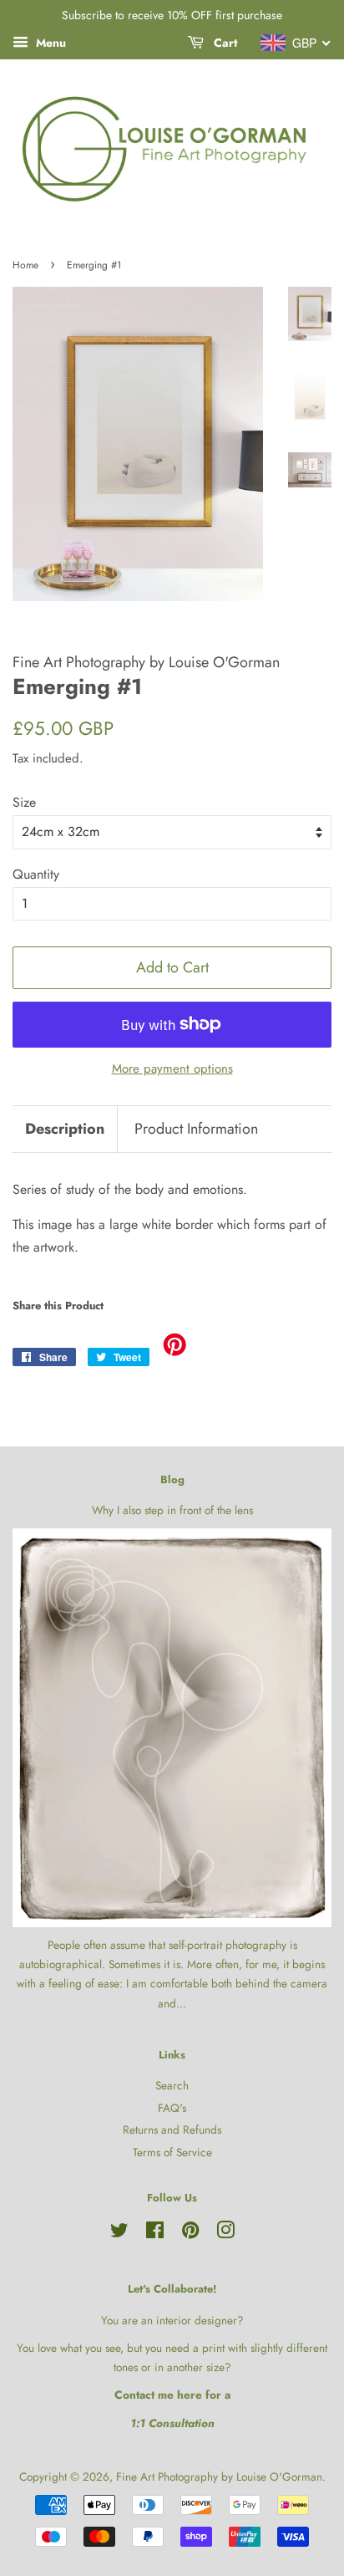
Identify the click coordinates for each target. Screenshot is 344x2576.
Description (65, 1129)
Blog (172, 1479)
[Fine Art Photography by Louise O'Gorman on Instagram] (225, 2233)
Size (24, 802)
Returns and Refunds (172, 2130)
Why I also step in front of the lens (172, 1510)
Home (25, 265)
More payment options (172, 1069)
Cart (224, 43)
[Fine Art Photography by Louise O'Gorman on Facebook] (155, 2233)
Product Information (196, 1129)
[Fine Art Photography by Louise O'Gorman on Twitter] (119, 2233)
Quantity (36, 874)
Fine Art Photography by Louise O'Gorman (219, 2477)
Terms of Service (172, 2152)
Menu (49, 43)
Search (172, 2085)
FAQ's (172, 2108)
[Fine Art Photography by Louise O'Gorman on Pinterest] (190, 2233)
